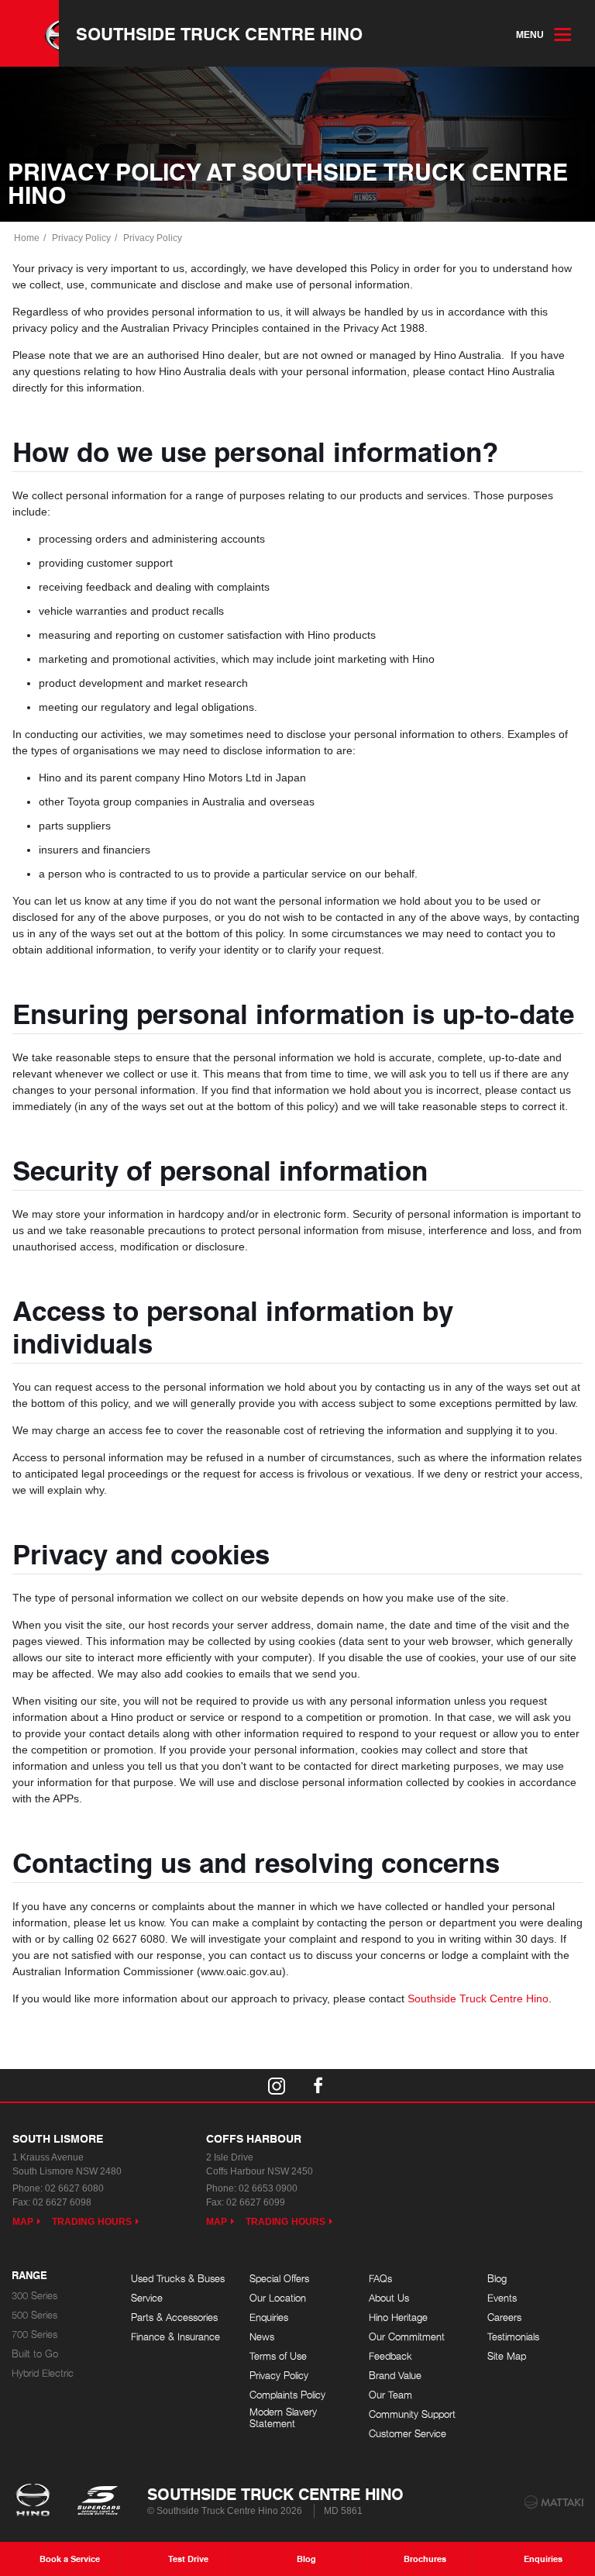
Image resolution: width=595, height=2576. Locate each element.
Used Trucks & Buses (178, 2279)
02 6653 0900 (268, 2188)
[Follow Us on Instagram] (277, 2085)
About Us (389, 2298)
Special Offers (279, 2279)
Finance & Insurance (175, 2337)
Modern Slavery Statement (283, 2418)
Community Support (412, 2414)
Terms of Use (278, 2356)
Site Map (507, 2356)
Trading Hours (92, 2222)
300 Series (34, 2296)
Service (147, 2298)
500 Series (34, 2315)
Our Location (278, 2298)
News (262, 2337)
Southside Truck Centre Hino (219, 33)
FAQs (380, 2279)
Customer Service (408, 2434)
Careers (504, 2317)
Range (29, 2276)
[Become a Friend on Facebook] (318, 2085)
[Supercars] (98, 2502)
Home (27, 238)
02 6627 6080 (74, 2188)
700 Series (34, 2335)
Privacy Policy (81, 238)
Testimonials (513, 2337)
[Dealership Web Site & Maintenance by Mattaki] (554, 2502)
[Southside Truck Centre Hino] (29, 33)
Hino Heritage (398, 2317)
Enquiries (269, 2317)
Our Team (390, 2395)
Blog (497, 2279)
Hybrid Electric (43, 2373)
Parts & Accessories (174, 2317)
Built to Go (35, 2354)
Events (502, 2298)
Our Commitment (407, 2337)
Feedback (390, 2356)
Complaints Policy (287, 2395)
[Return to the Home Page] (36, 2502)
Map (23, 2222)
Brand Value (395, 2376)
